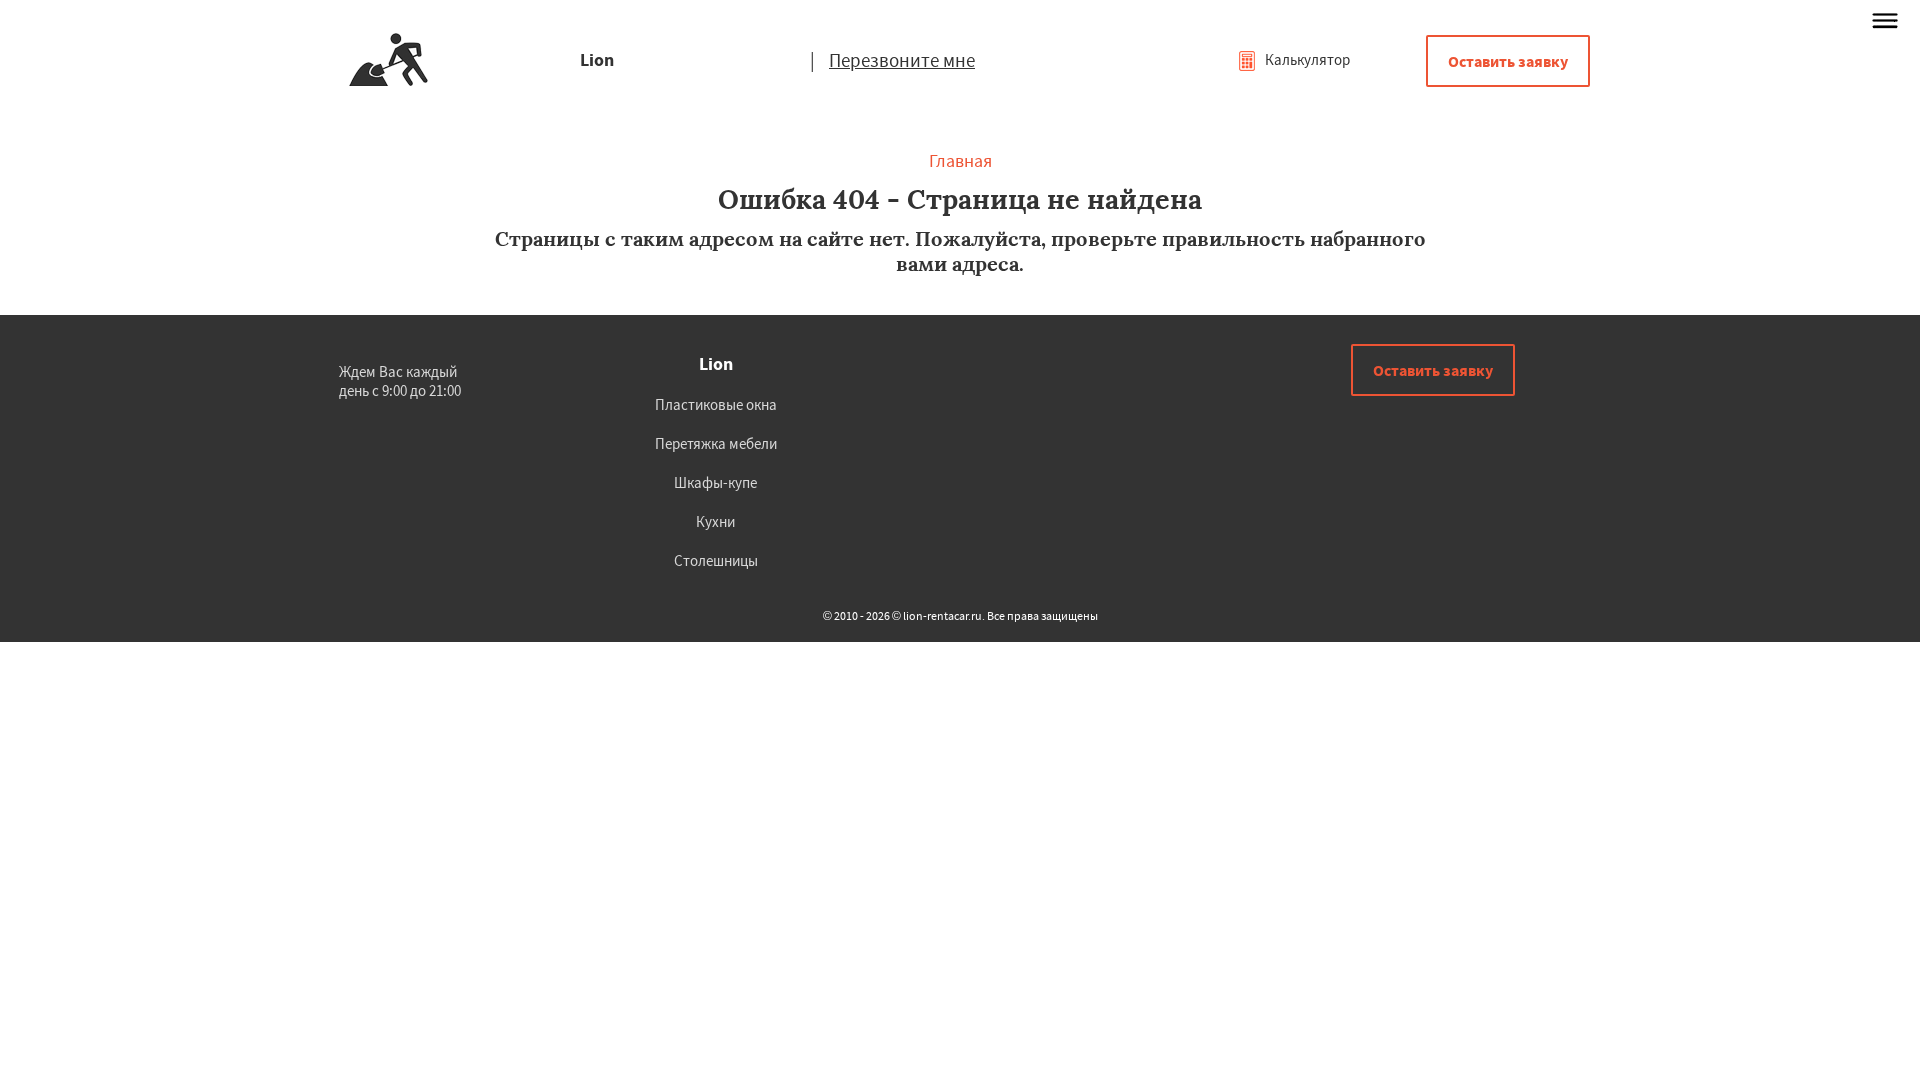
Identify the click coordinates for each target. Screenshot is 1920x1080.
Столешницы (716, 560)
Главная (960, 160)
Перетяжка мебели (716, 443)
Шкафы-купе (715, 482)
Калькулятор (1306, 59)
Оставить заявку (1508, 61)
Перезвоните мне (902, 60)
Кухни (715, 521)
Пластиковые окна (716, 404)
